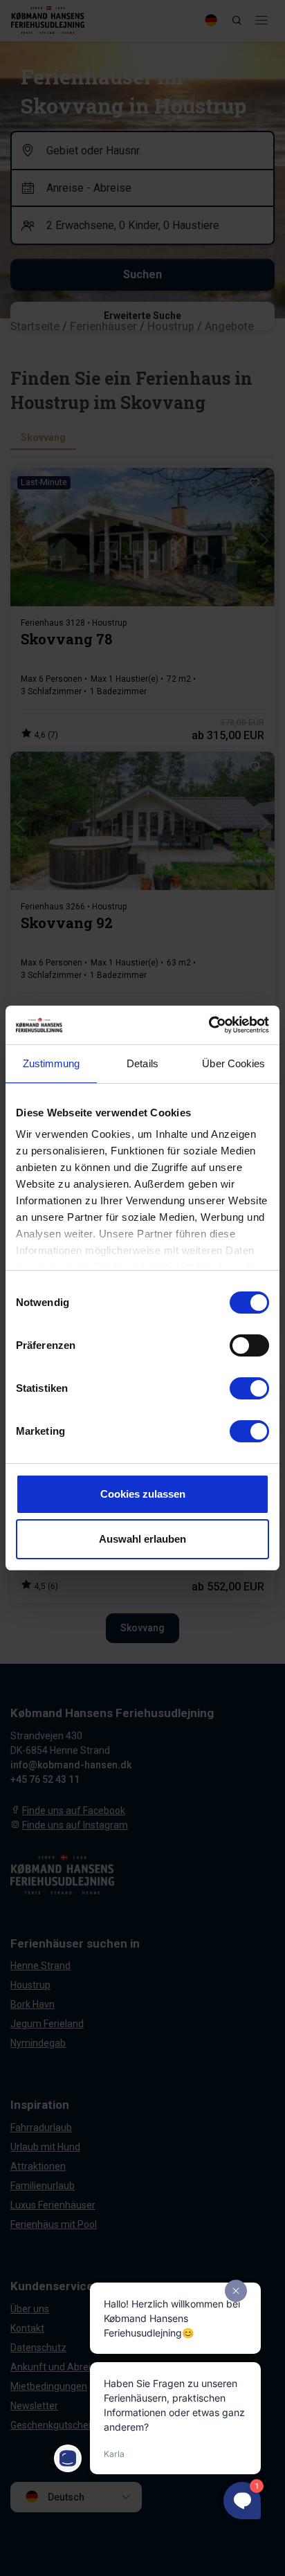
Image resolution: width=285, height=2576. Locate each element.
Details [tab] (142, 1063)
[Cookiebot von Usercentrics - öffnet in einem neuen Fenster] (209, 1025)
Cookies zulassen (143, 1494)
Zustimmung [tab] (52, 1063)
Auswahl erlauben (142, 1539)
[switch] (249, 1345)
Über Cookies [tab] (233, 1063)
